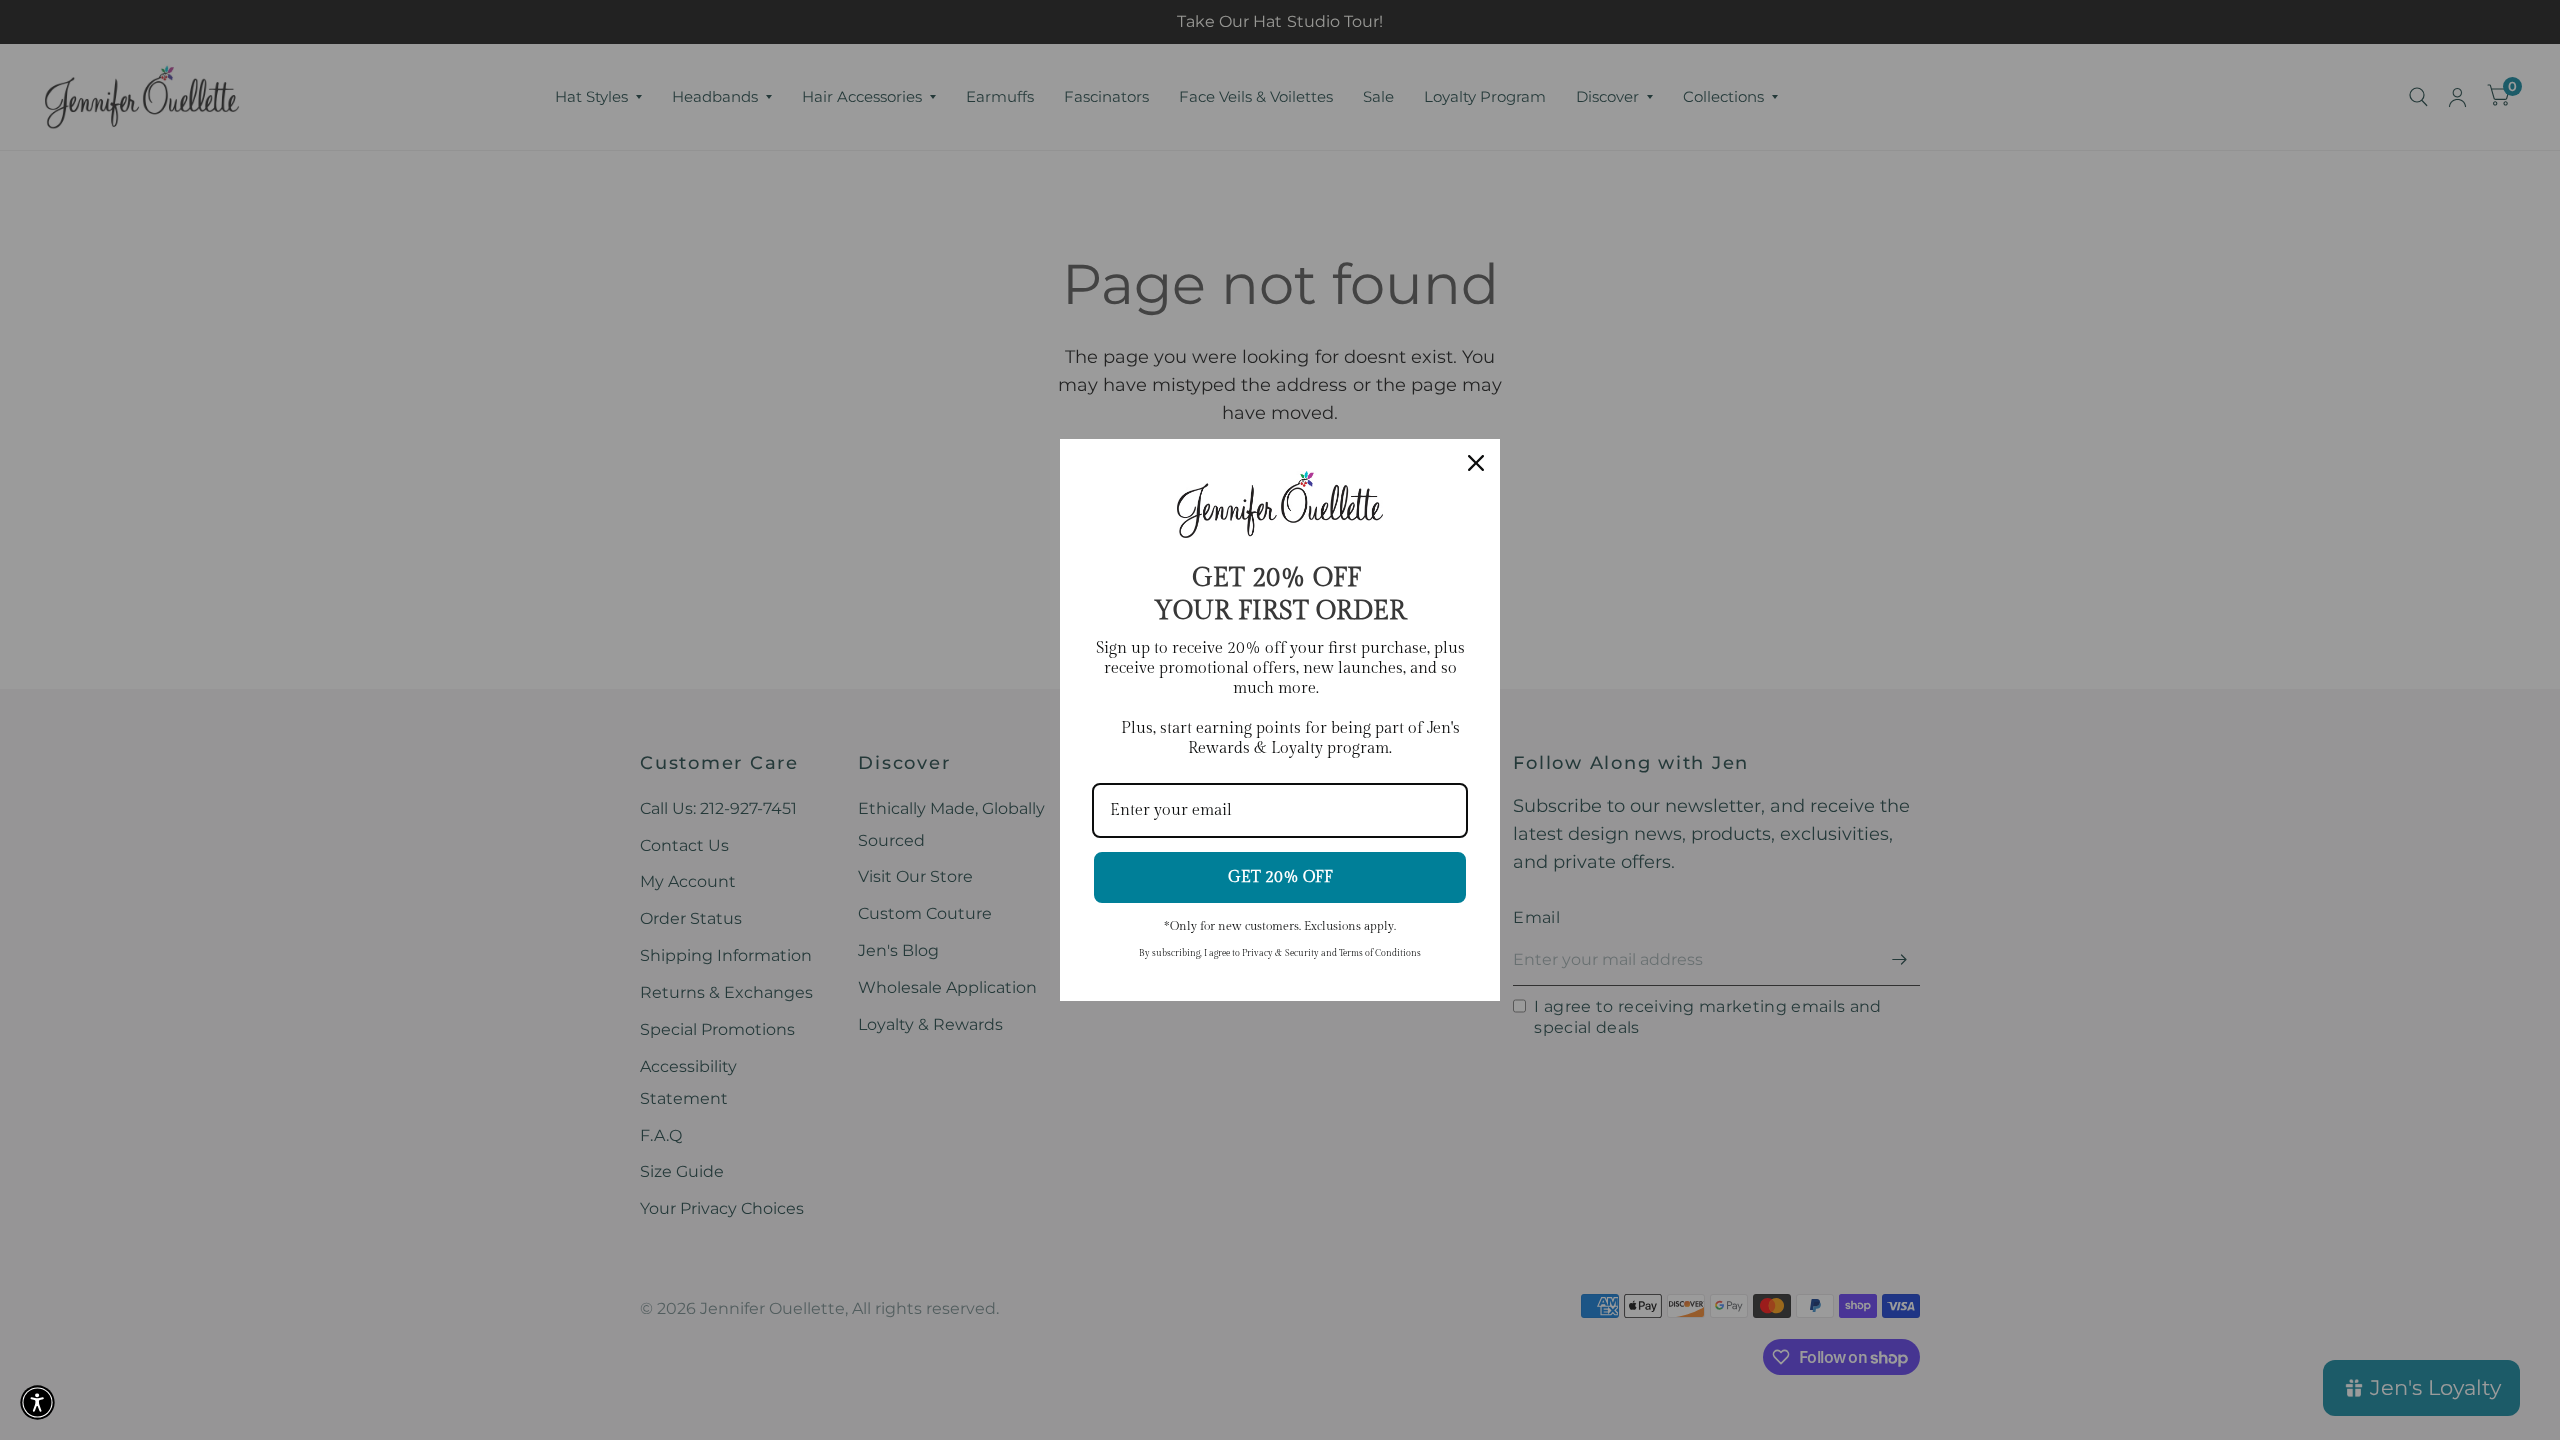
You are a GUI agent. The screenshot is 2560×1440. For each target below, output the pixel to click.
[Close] (1476, 463)
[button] (37, 1402)
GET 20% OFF (1280, 877)
